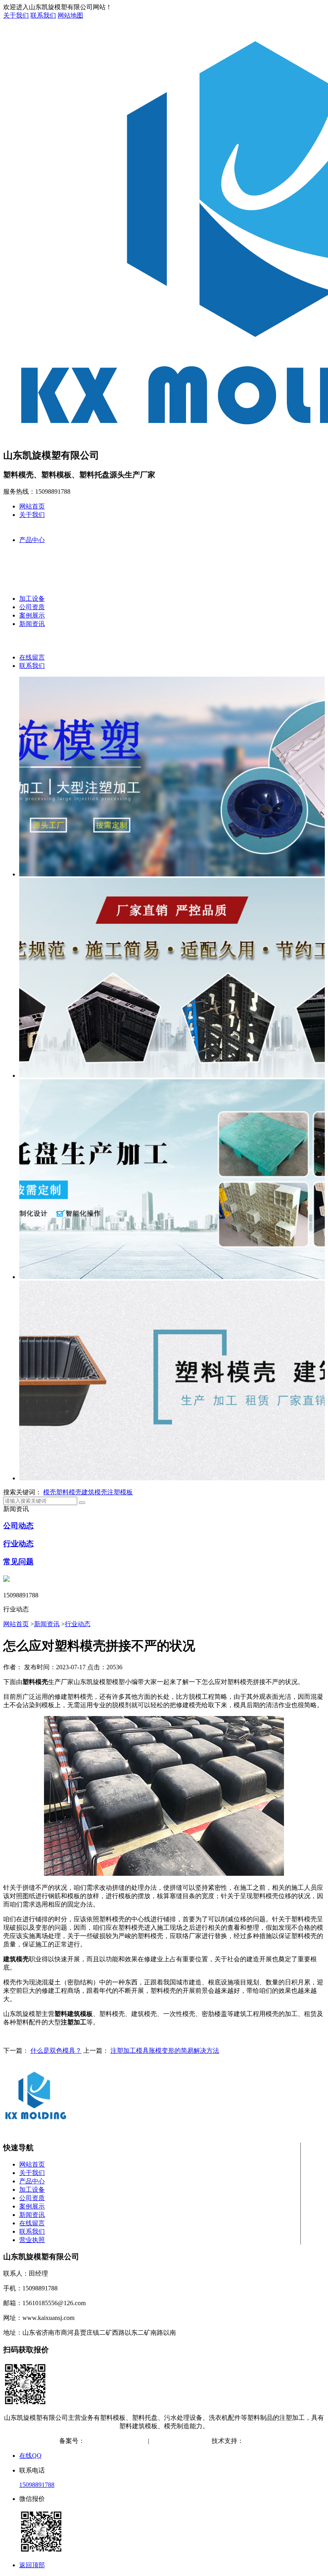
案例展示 (32, 615)
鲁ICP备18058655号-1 (115, 2441)
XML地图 (195, 2441)
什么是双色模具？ (56, 2051)
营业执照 (32, 2240)
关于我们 (16, 15)
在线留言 (32, 657)
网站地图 (70, 15)
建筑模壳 (94, 1492)
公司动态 (18, 1526)
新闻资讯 (32, 624)
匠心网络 (256, 2441)
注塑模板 (120, 1492)
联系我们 (43, 15)
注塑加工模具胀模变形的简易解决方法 (165, 2051)
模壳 (50, 1492)
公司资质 (32, 607)
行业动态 (18, 1544)
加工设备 (32, 599)
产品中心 (32, 540)
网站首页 (32, 506)
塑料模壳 (69, 1492)
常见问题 (18, 1562)
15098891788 (37, 2485)
